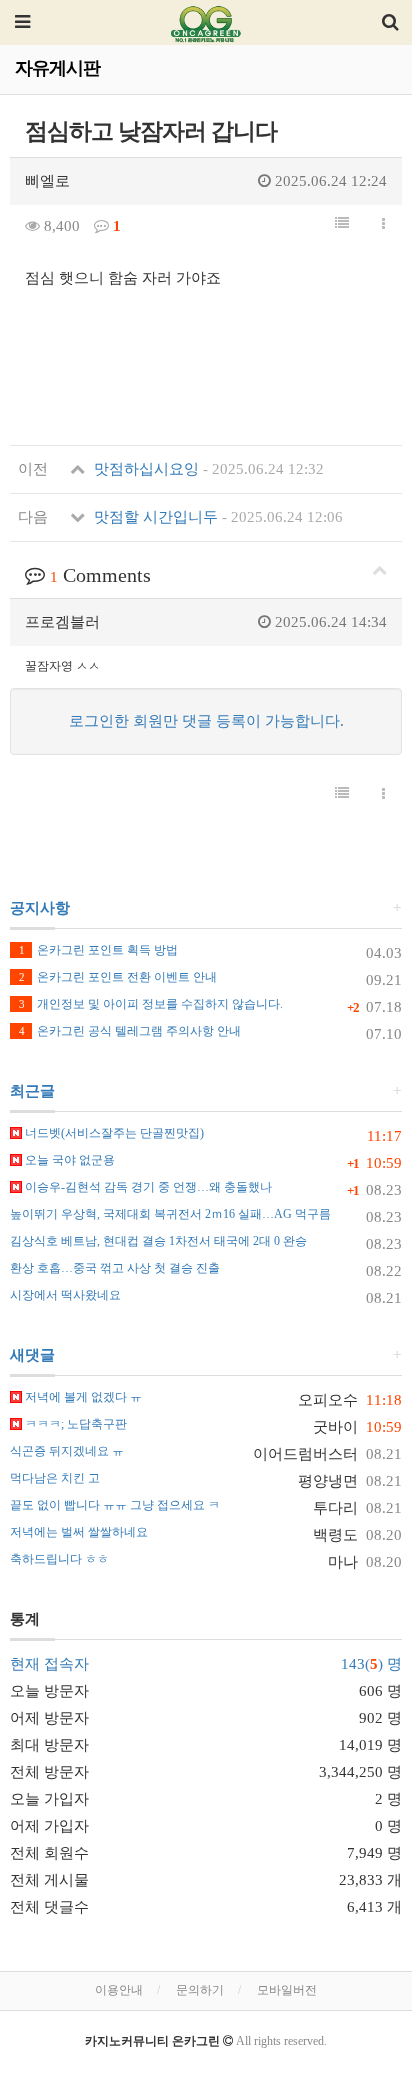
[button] (342, 224)
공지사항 (40, 908)
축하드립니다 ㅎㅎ (59, 1559)
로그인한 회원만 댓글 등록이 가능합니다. (206, 721)
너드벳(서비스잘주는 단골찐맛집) (113, 1133)
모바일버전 (287, 1990)
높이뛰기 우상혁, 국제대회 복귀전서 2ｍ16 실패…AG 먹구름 (170, 1214)
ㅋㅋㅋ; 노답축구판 (74, 1424)
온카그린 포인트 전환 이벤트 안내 (118, 977)
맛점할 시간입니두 (216, 517)
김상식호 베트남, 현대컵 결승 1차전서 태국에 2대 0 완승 (158, 1241)
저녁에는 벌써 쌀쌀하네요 (79, 1532)
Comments (100, 575)
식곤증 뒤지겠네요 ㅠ (67, 1451)
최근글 (32, 1091)
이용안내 (119, 1990)
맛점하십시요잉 (207, 469)
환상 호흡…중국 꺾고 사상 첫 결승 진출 (115, 1268)
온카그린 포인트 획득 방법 (98, 950)
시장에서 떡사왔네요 (65, 1295)
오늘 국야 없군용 (68, 1160)
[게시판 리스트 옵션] (383, 225)
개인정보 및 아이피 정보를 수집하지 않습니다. (151, 1004)
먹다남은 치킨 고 (55, 1478)
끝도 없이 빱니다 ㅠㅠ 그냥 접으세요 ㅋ (115, 1505)
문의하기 (200, 1990)
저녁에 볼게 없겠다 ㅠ (82, 1397)
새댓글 (32, 1355)
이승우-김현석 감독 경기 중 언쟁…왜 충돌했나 (147, 1187)
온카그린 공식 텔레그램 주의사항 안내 (130, 1031)
